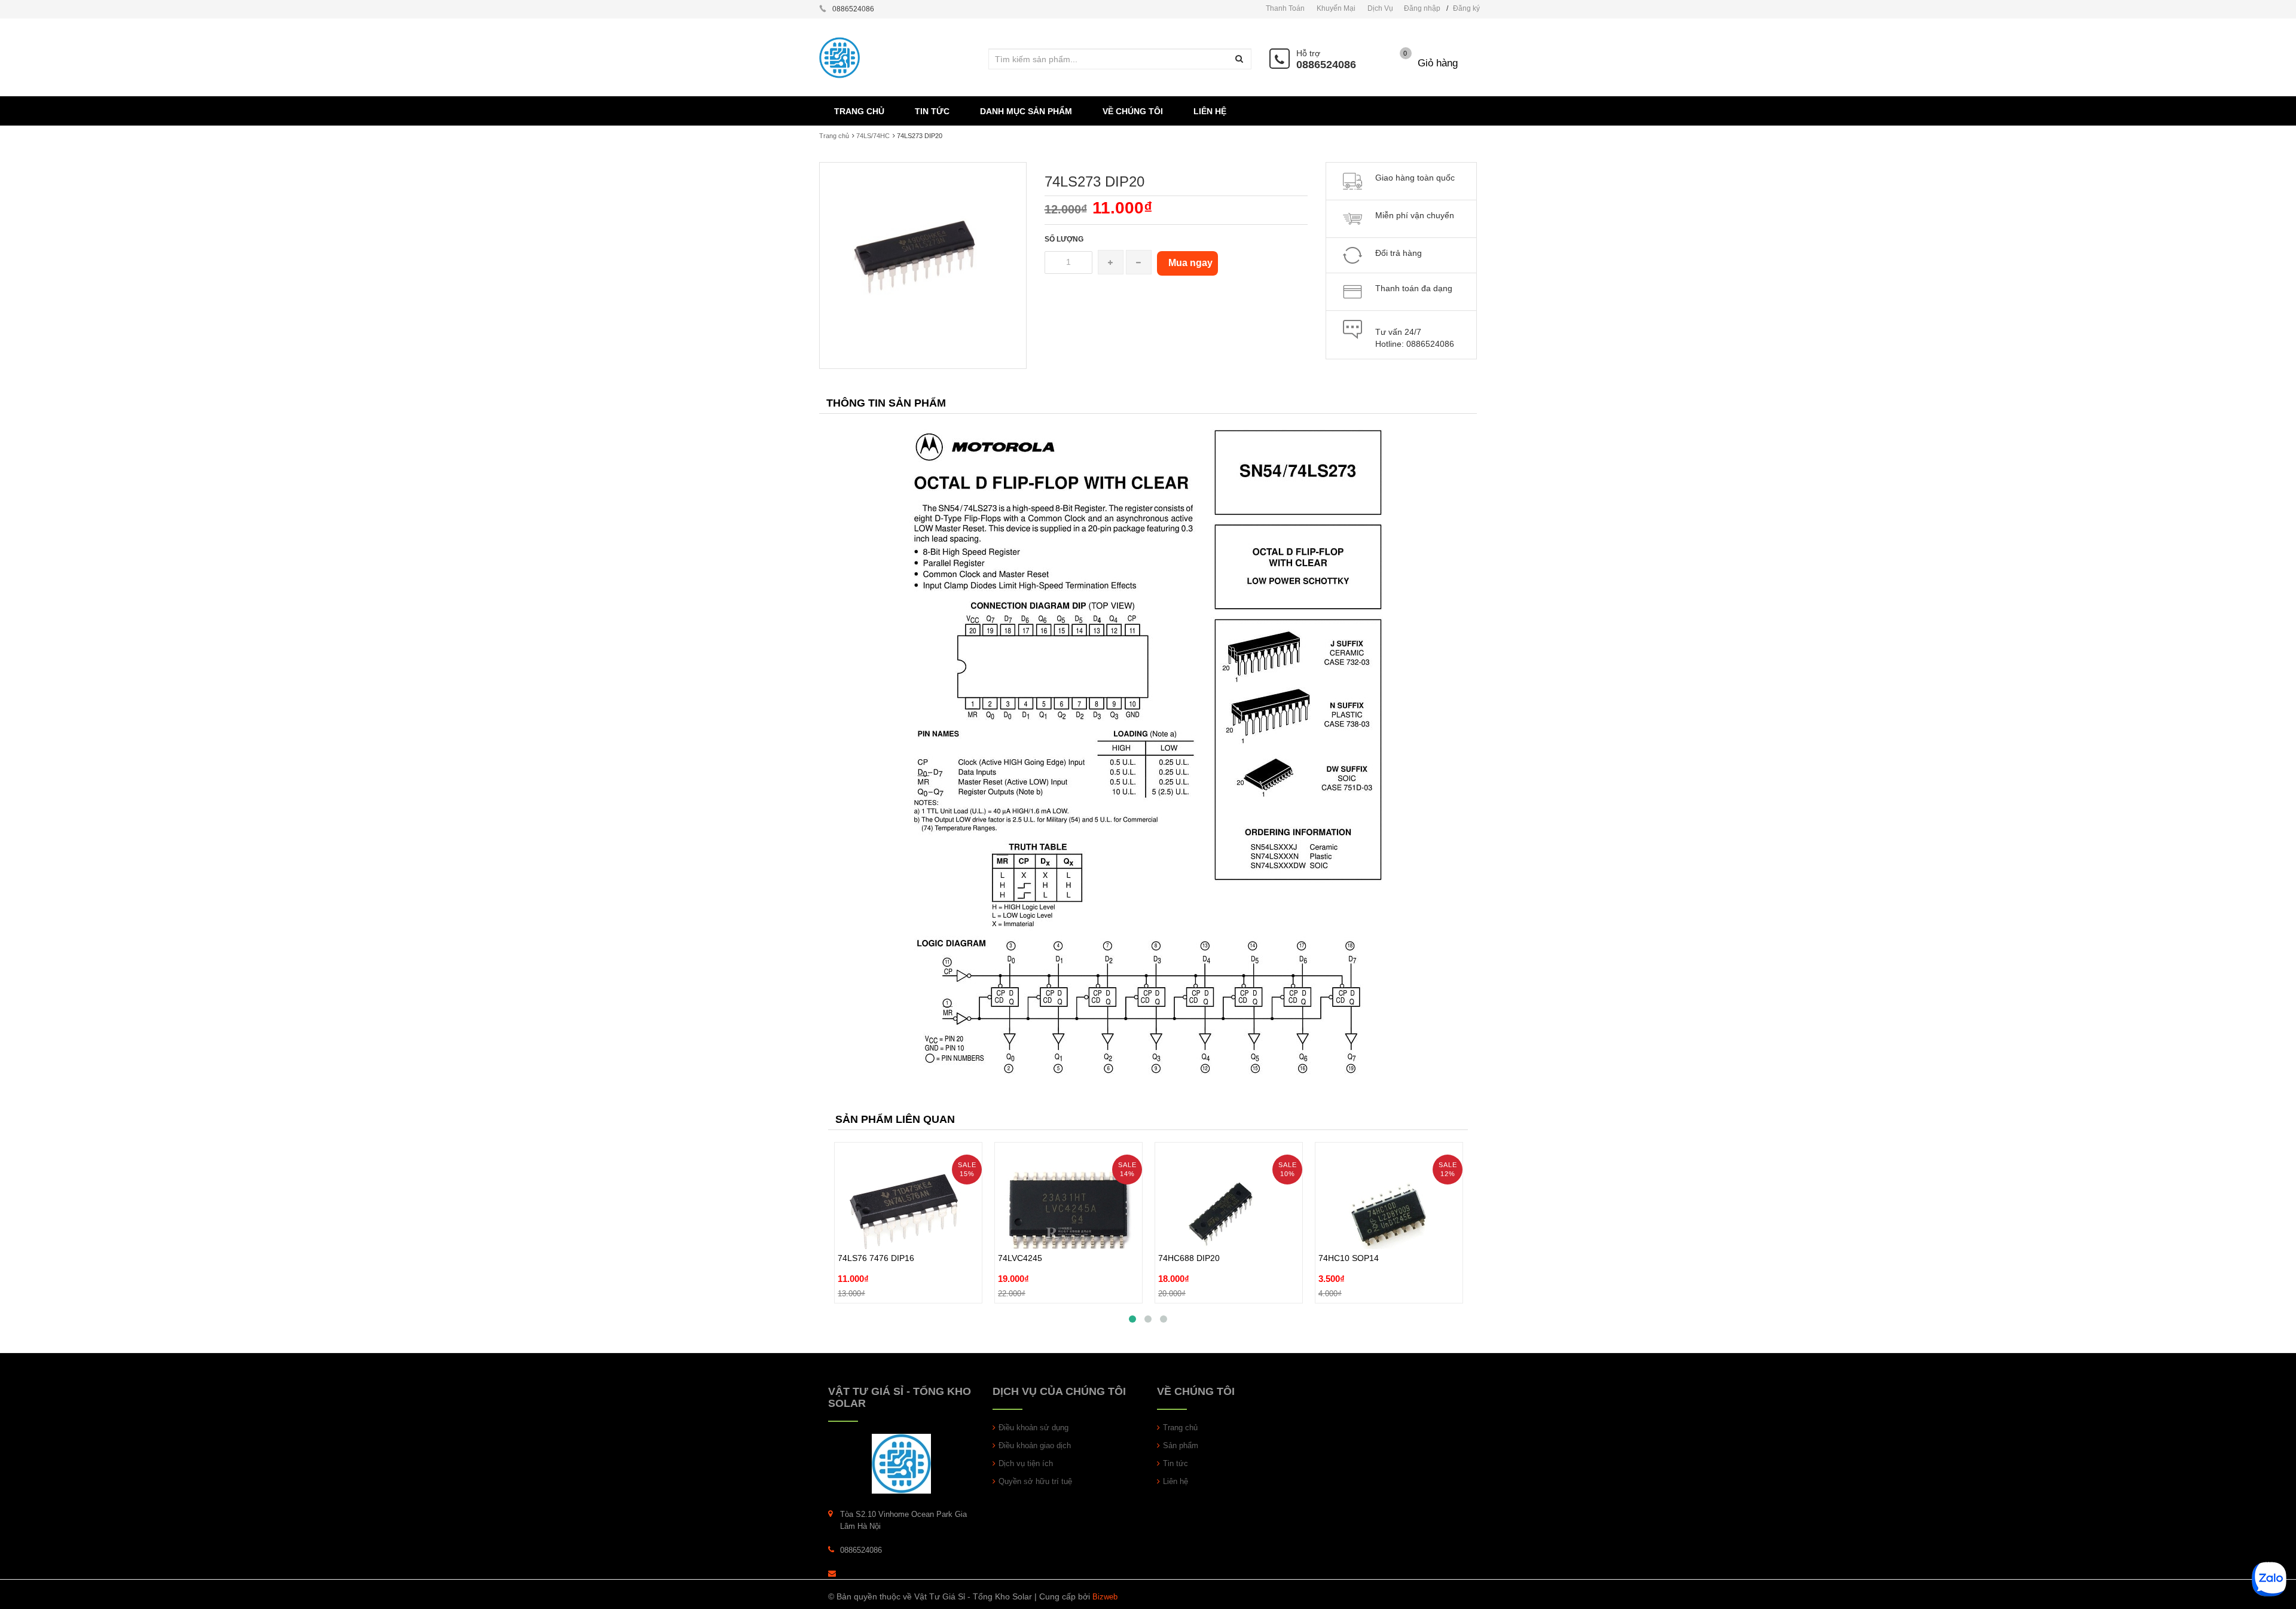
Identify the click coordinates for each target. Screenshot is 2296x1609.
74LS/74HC (873, 136)
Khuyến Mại (1336, 8)
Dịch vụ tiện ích (1026, 1463)
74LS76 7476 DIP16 (876, 1231)
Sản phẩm (1181, 1445)
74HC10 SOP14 (1349, 1231)
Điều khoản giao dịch (1035, 1445)
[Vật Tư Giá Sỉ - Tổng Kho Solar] (901, 1463)
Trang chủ (834, 136)
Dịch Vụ (1380, 8)
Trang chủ (1180, 1428)
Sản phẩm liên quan (895, 1119)
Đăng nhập (1422, 8)
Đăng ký (1466, 8)
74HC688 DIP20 (1189, 1231)
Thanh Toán (1285, 8)
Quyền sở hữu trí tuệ (1035, 1481)
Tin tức (1176, 1463)
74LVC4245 (1020, 1231)
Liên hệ (1176, 1481)
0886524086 (1326, 65)
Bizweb (1105, 1597)
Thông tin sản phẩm (886, 403)
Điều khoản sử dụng (1033, 1428)
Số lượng (1064, 239)
